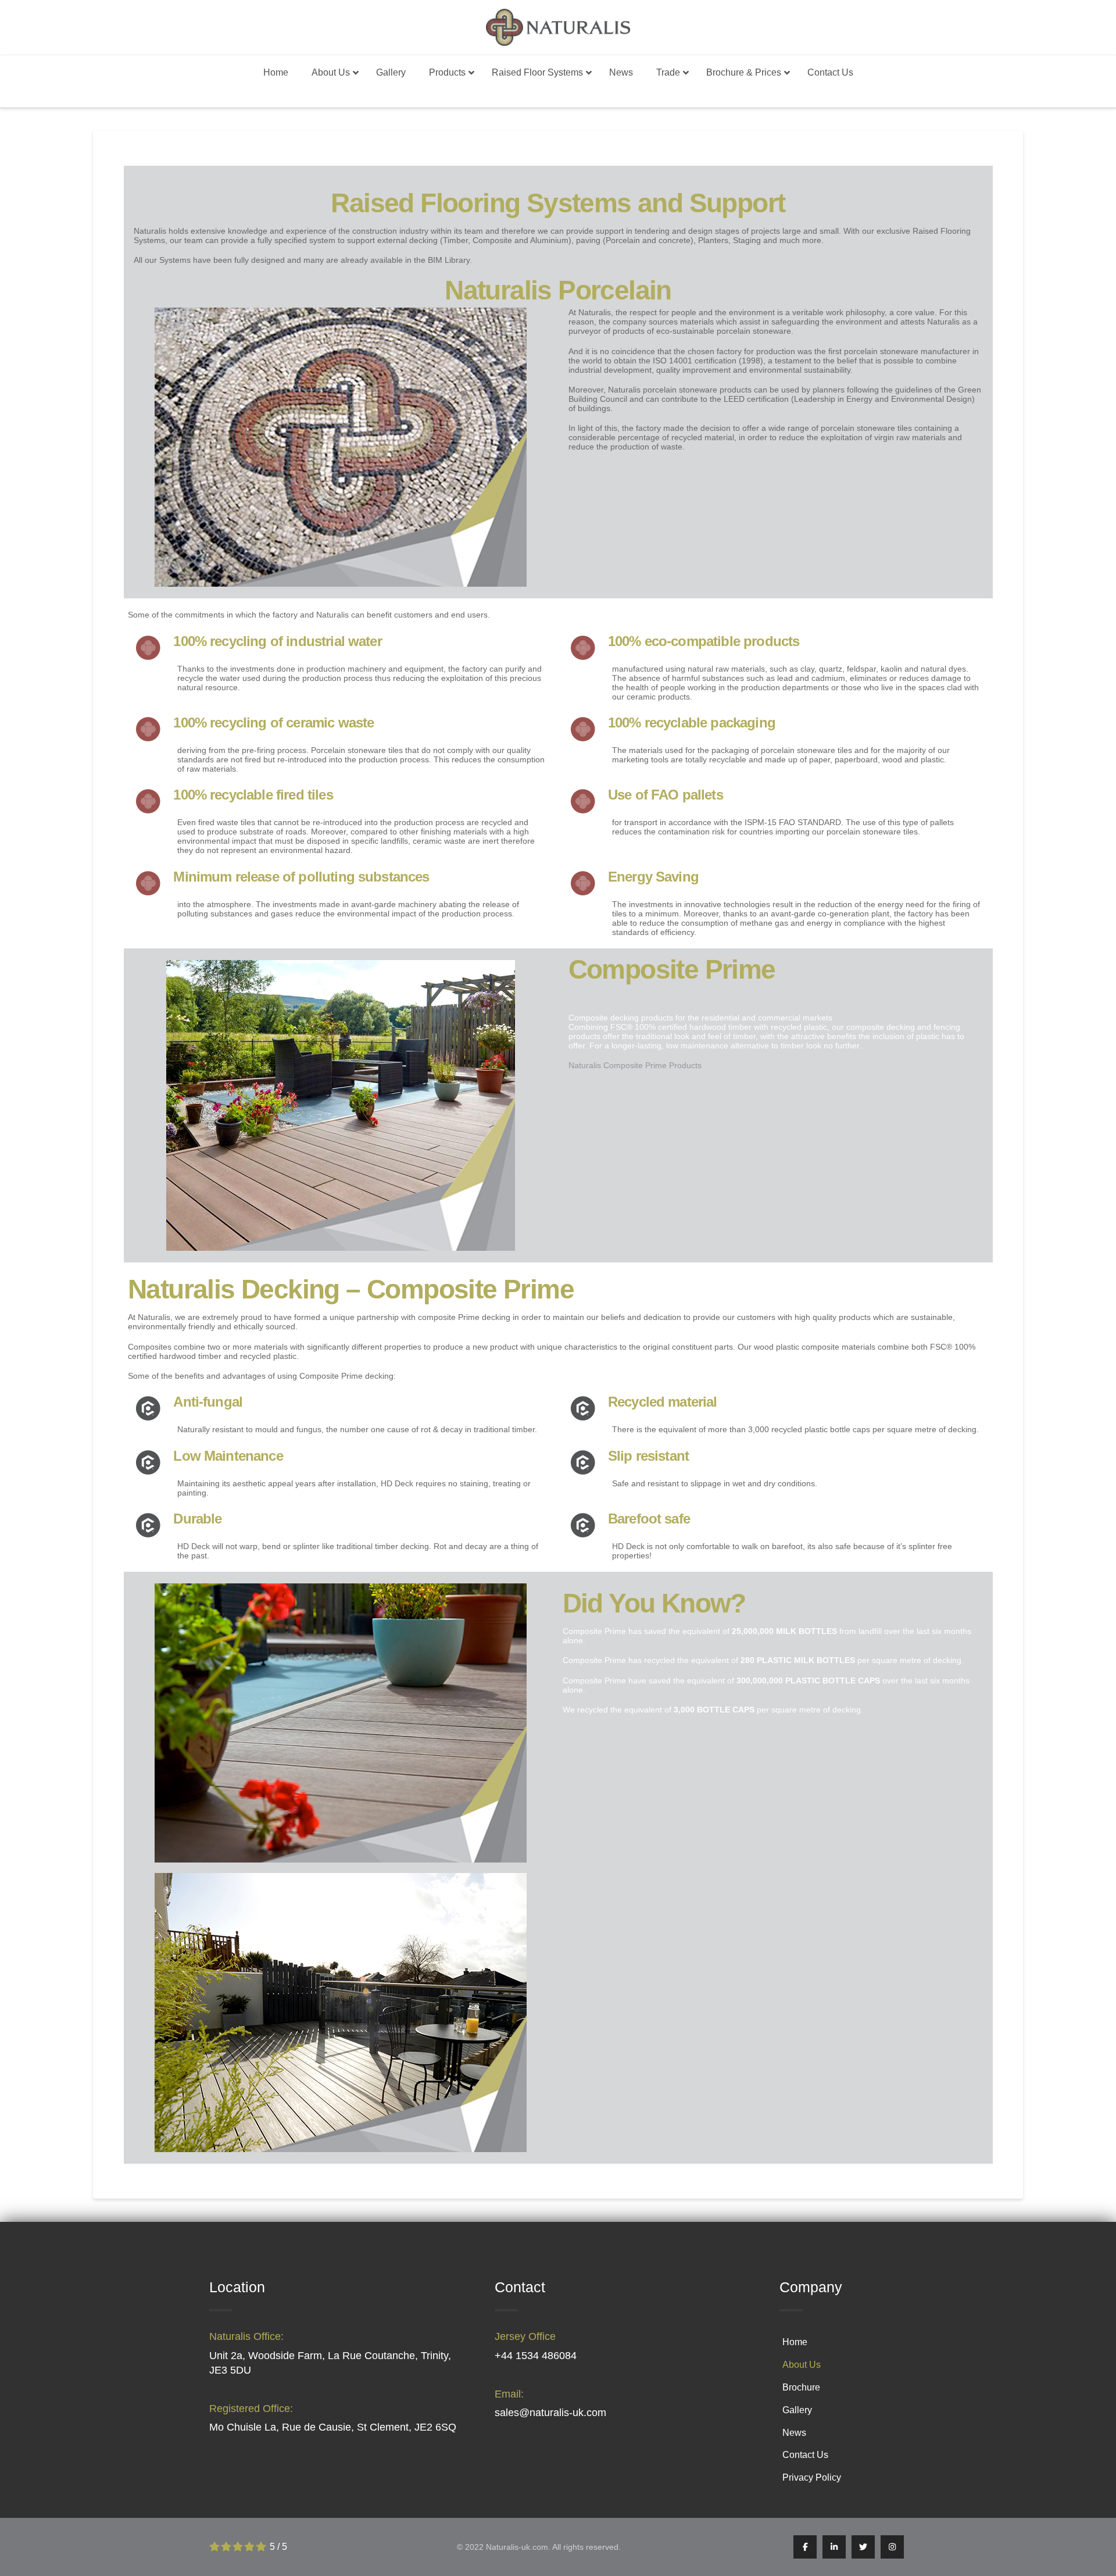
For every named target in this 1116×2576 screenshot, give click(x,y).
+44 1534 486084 (536, 2356)
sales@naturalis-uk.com (550, 2413)
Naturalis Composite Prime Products (635, 1065)
